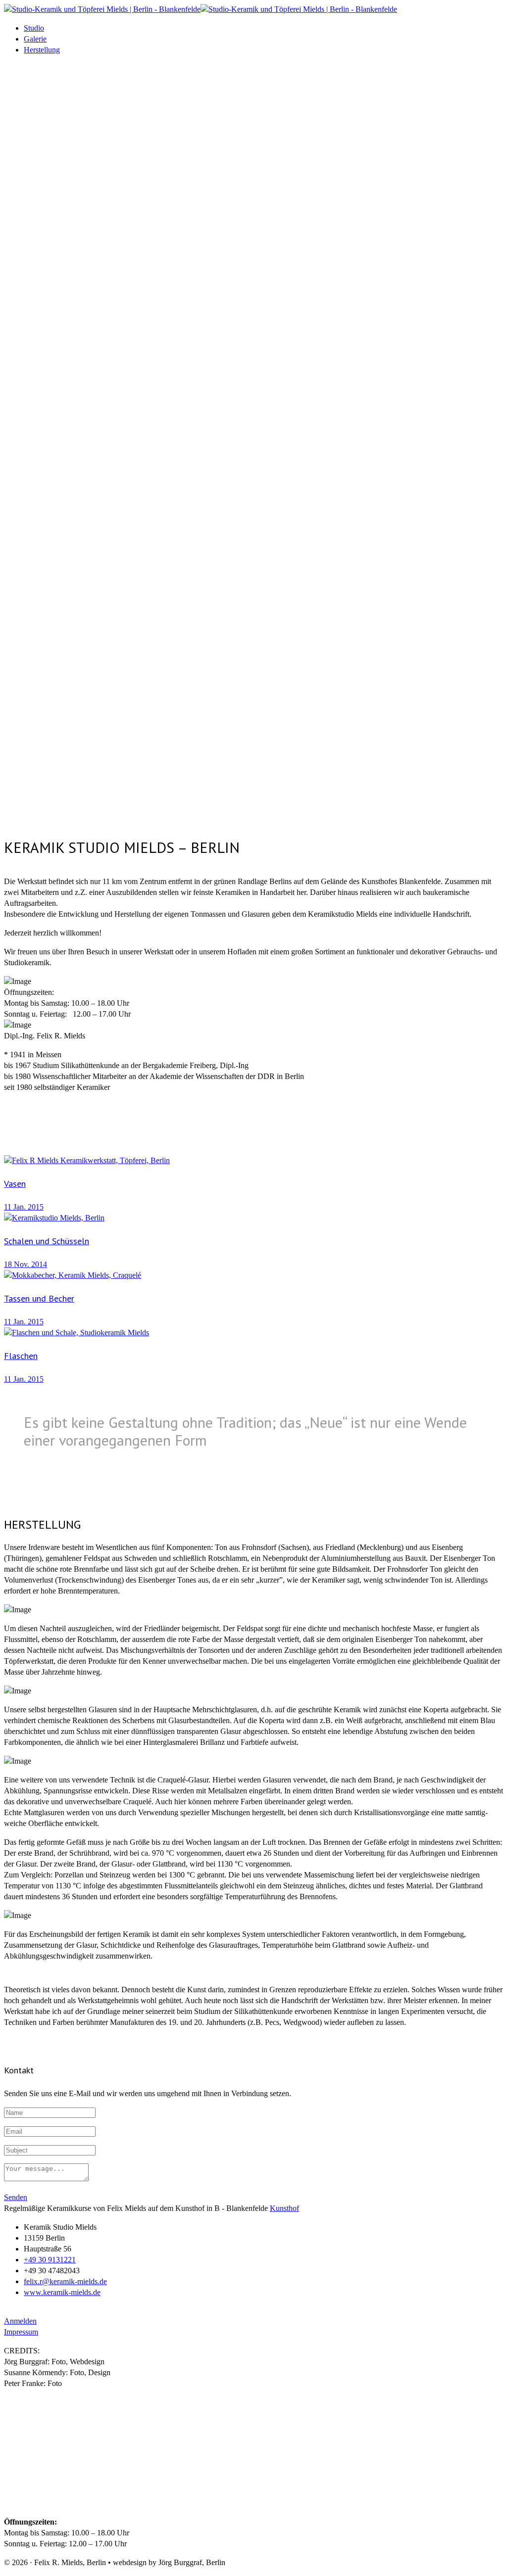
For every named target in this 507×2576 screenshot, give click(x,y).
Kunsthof (284, 2208)
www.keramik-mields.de (62, 2292)
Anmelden (20, 2321)
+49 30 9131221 (50, 2260)
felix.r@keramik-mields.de (65, 2281)
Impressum (21, 2332)
